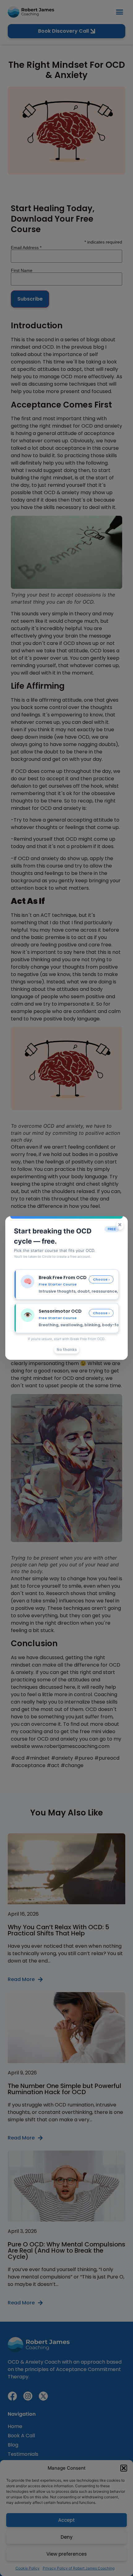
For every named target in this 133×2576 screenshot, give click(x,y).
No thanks (67, 1350)
